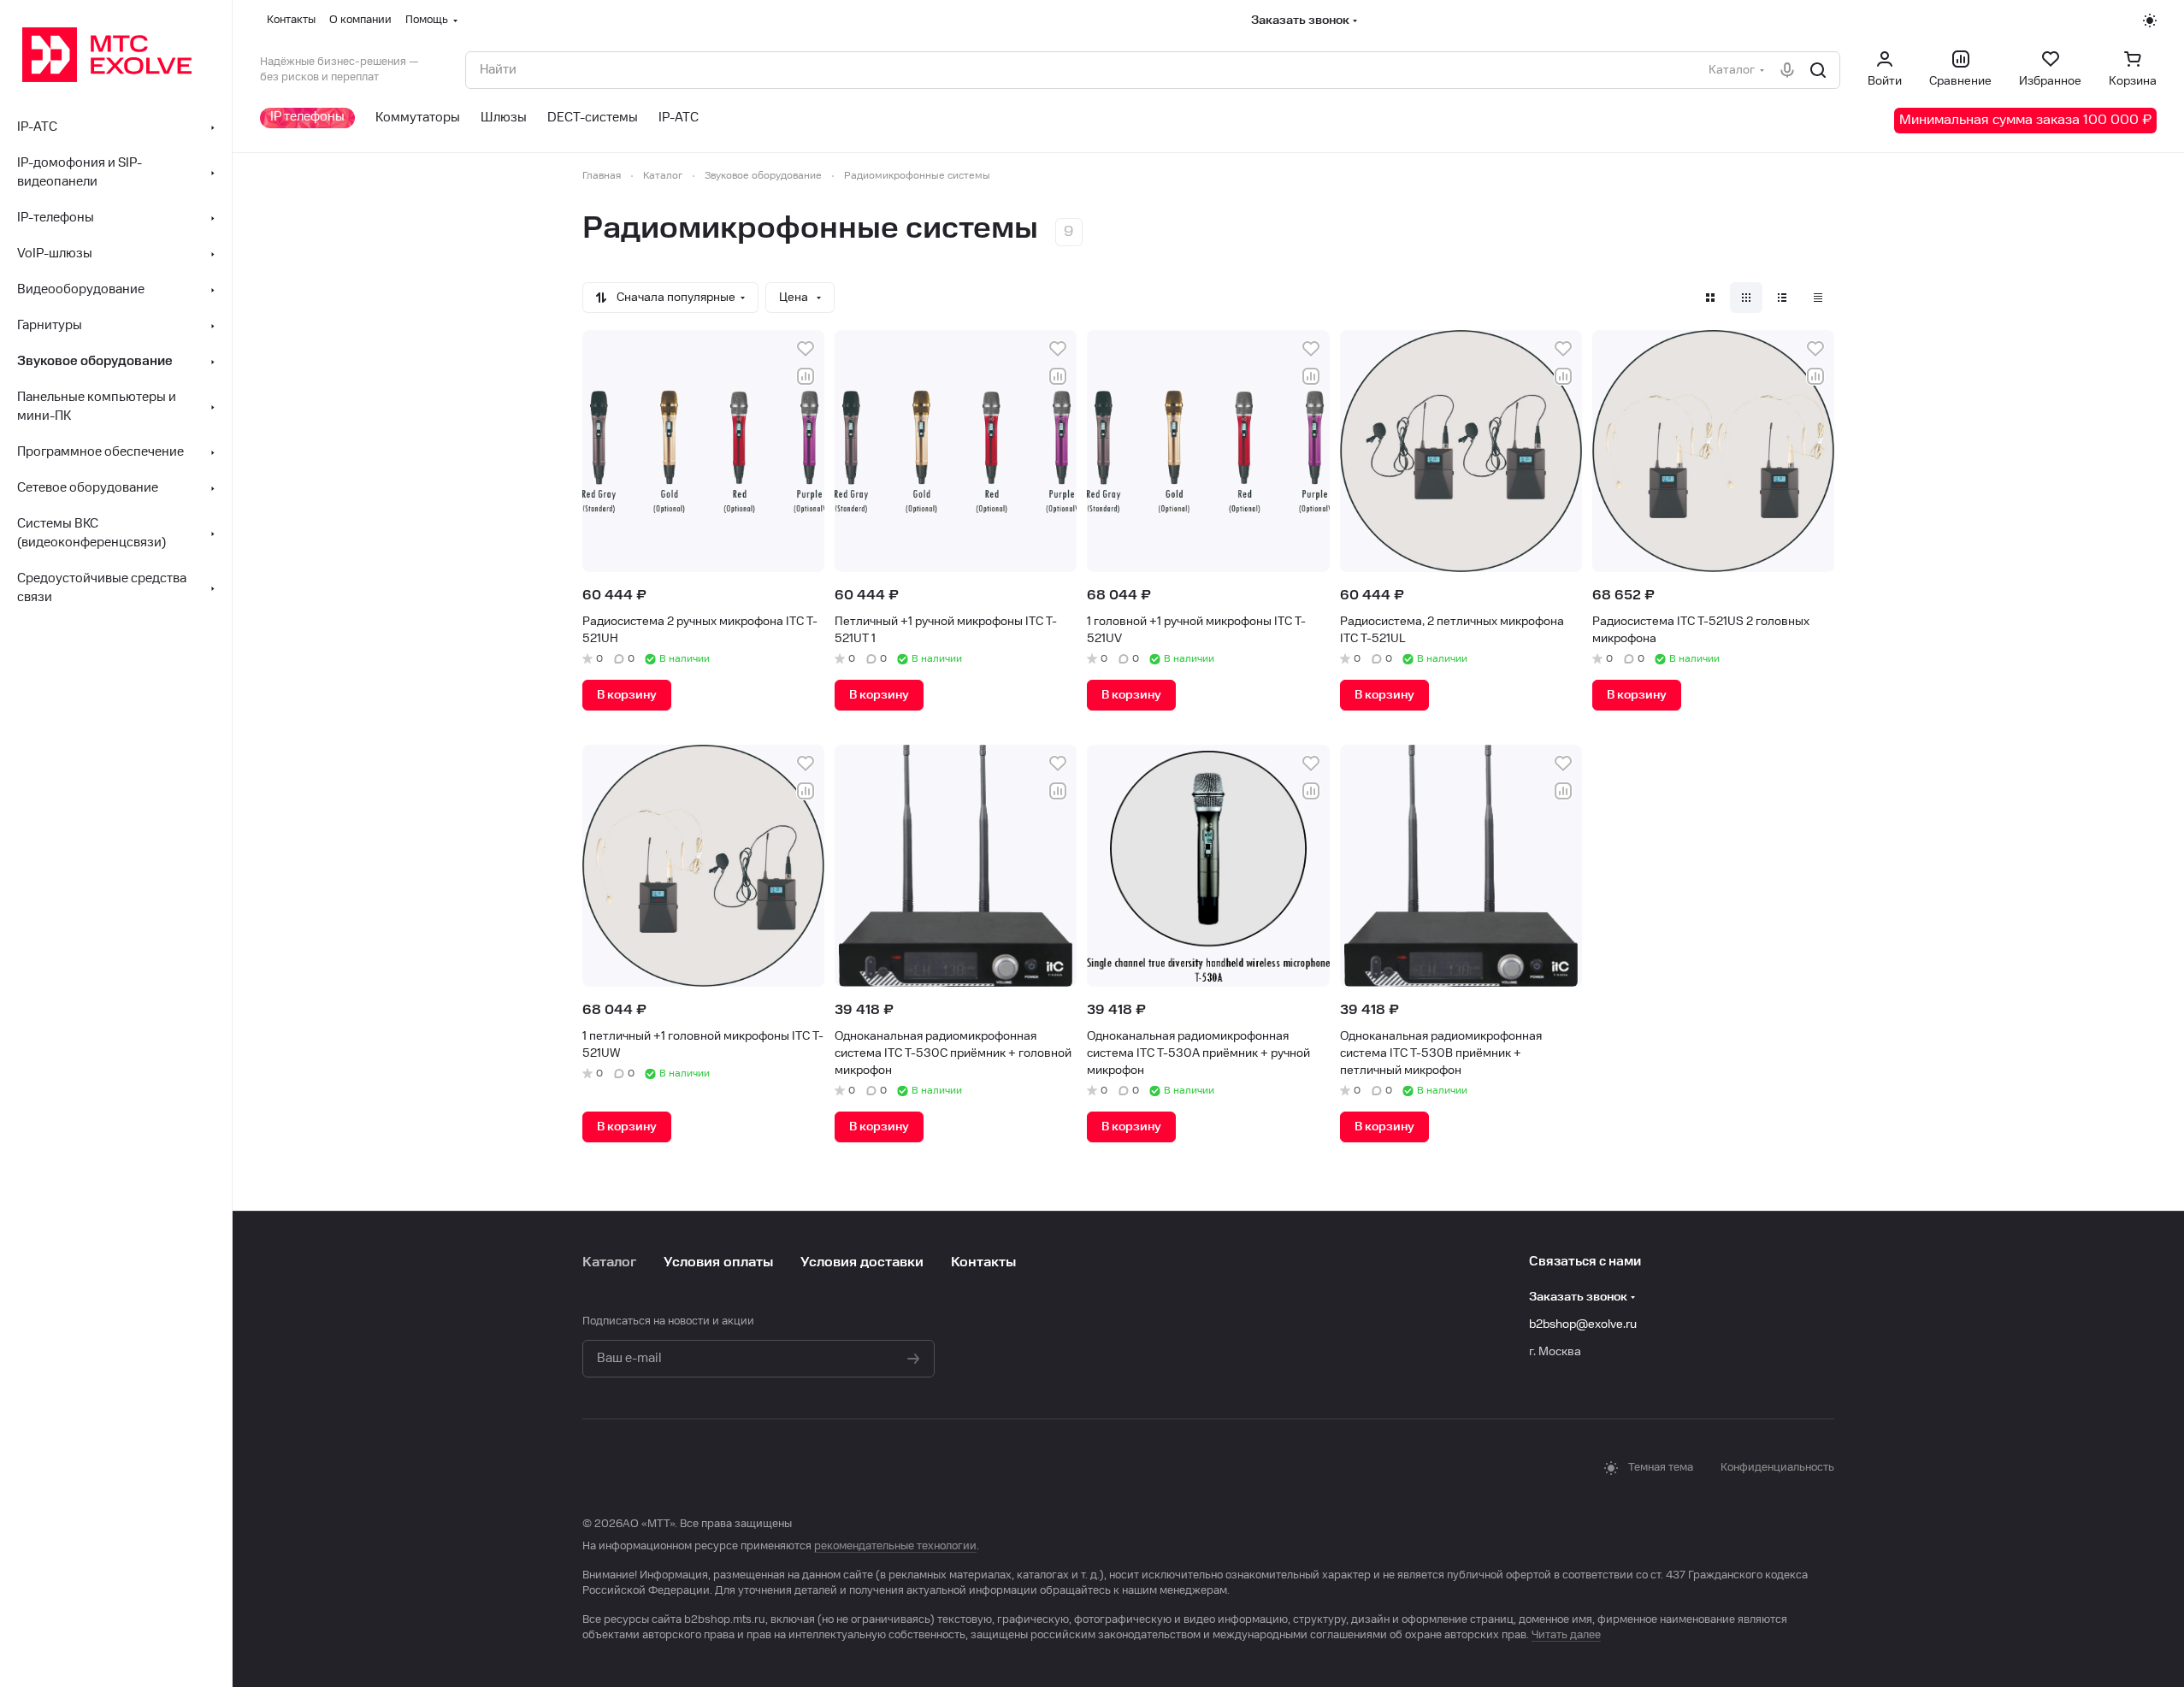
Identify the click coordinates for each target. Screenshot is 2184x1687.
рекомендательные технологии (895, 1546)
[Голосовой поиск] (1787, 70)
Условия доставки (862, 1262)
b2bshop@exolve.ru (1583, 1324)
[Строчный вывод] (1782, 298)
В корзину (627, 695)
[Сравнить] (806, 376)
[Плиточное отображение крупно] (1710, 298)
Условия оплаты (718, 1262)
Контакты (983, 1262)
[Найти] (1818, 70)
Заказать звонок (1300, 21)
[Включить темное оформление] (2150, 21)
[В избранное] (806, 349)
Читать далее (1566, 1635)
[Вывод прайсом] (1818, 298)
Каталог (609, 1262)
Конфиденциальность (1777, 1468)
